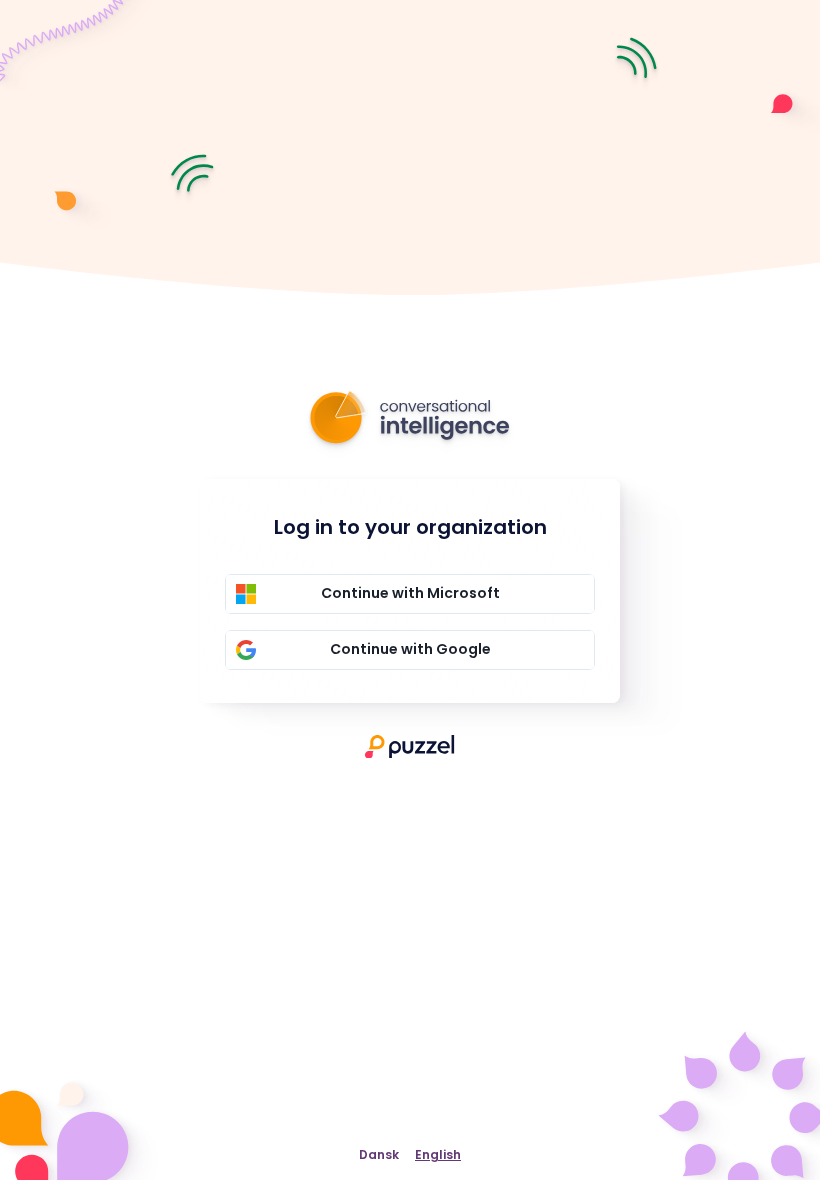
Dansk (379, 1154)
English (438, 1154)
